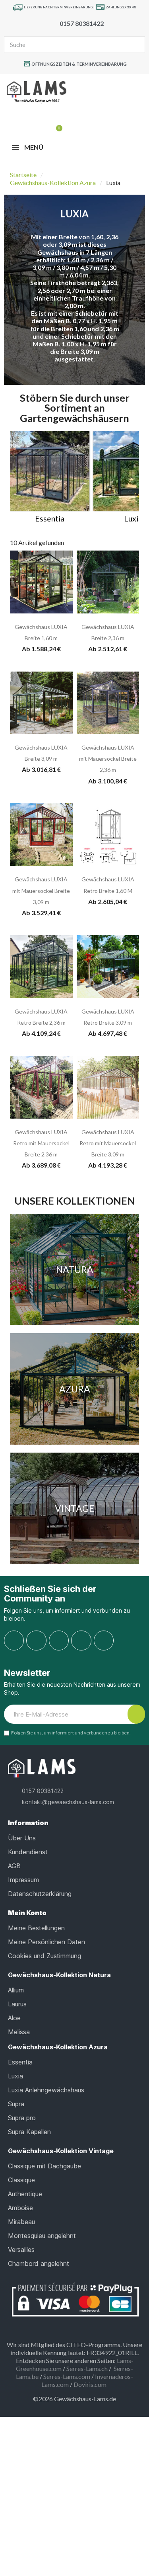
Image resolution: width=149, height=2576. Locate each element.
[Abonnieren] (136, 1714)
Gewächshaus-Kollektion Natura (59, 1975)
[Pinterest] (59, 1641)
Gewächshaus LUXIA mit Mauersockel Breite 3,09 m (41, 890)
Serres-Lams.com (67, 2376)
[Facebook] (14, 1641)
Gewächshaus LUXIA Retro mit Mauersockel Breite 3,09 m (108, 1143)
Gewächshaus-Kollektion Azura (53, 183)
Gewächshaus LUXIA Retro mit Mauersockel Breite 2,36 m (41, 1143)
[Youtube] (81, 1641)
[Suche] (136, 45)
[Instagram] (36, 1641)
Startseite (23, 175)
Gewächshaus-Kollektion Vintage (61, 2151)
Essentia (50, 519)
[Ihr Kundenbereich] (44, 125)
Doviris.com (90, 2384)
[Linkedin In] (104, 1641)
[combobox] (61, 45)
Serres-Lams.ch (87, 2368)
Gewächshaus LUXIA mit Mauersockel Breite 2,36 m (108, 759)
